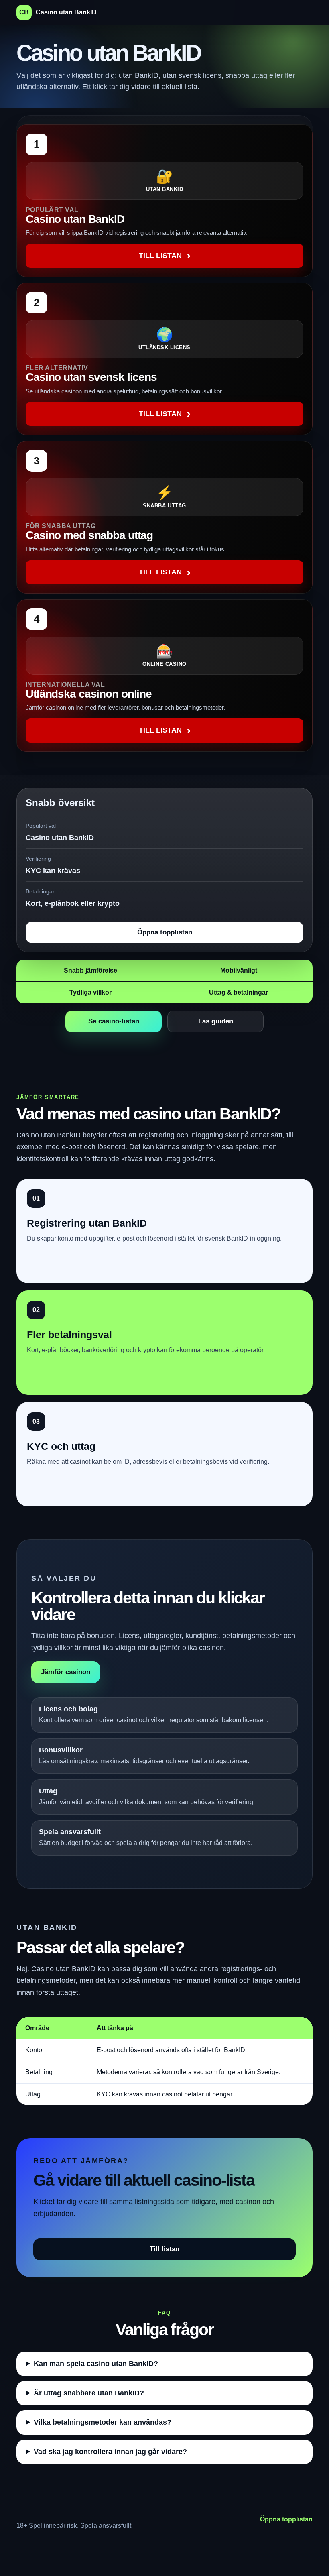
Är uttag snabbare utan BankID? (89, 2393)
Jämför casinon (66, 1672)
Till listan (164, 2249)
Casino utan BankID (58, 12)
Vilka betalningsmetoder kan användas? (103, 2422)
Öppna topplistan (165, 932)
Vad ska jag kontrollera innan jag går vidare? (110, 2452)
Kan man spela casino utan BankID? (96, 2364)
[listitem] (164, 201)
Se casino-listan (114, 1021)
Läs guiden (216, 1021)
